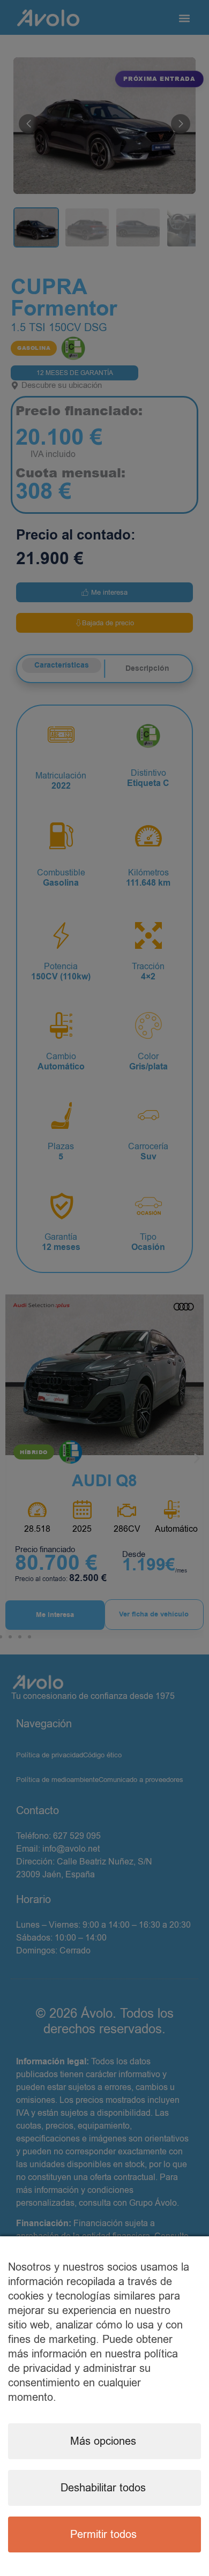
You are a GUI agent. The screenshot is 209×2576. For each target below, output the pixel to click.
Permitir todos (103, 2534)
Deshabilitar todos (103, 2488)
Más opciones (103, 2441)
